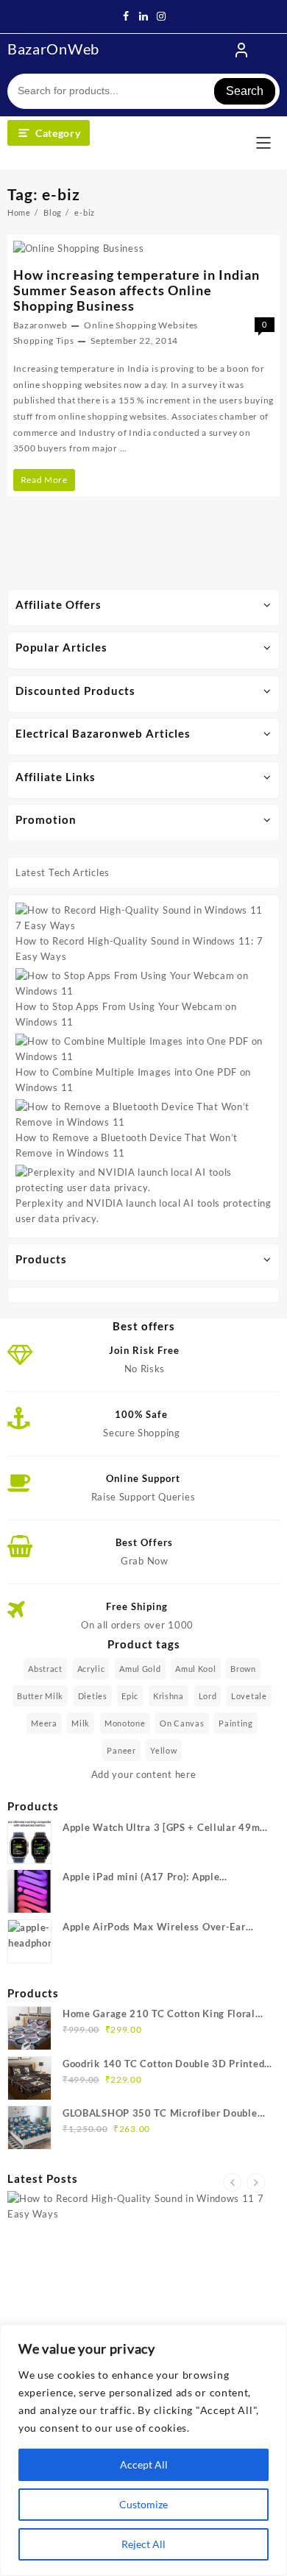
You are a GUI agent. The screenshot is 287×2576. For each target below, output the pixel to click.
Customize (143, 2504)
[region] (143, 2450)
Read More (47, 482)
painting (236, 1723)
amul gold (140, 1669)
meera (44, 1723)
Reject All (143, 2544)
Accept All (144, 2464)
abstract (45, 1669)
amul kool (195, 1669)
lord (208, 1696)
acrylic (91, 1669)
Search (245, 91)
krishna (169, 1696)
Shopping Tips (44, 340)
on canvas (182, 1723)
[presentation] (232, 2182)
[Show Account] (241, 50)
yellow (163, 1750)
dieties (93, 1696)
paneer (121, 1750)
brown (243, 1669)
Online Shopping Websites (141, 325)
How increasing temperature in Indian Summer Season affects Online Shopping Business (137, 290)
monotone (125, 1723)
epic (130, 1696)
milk (81, 1723)
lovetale (249, 1696)
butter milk (40, 1696)
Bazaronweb (40, 325)
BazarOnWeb (53, 49)
